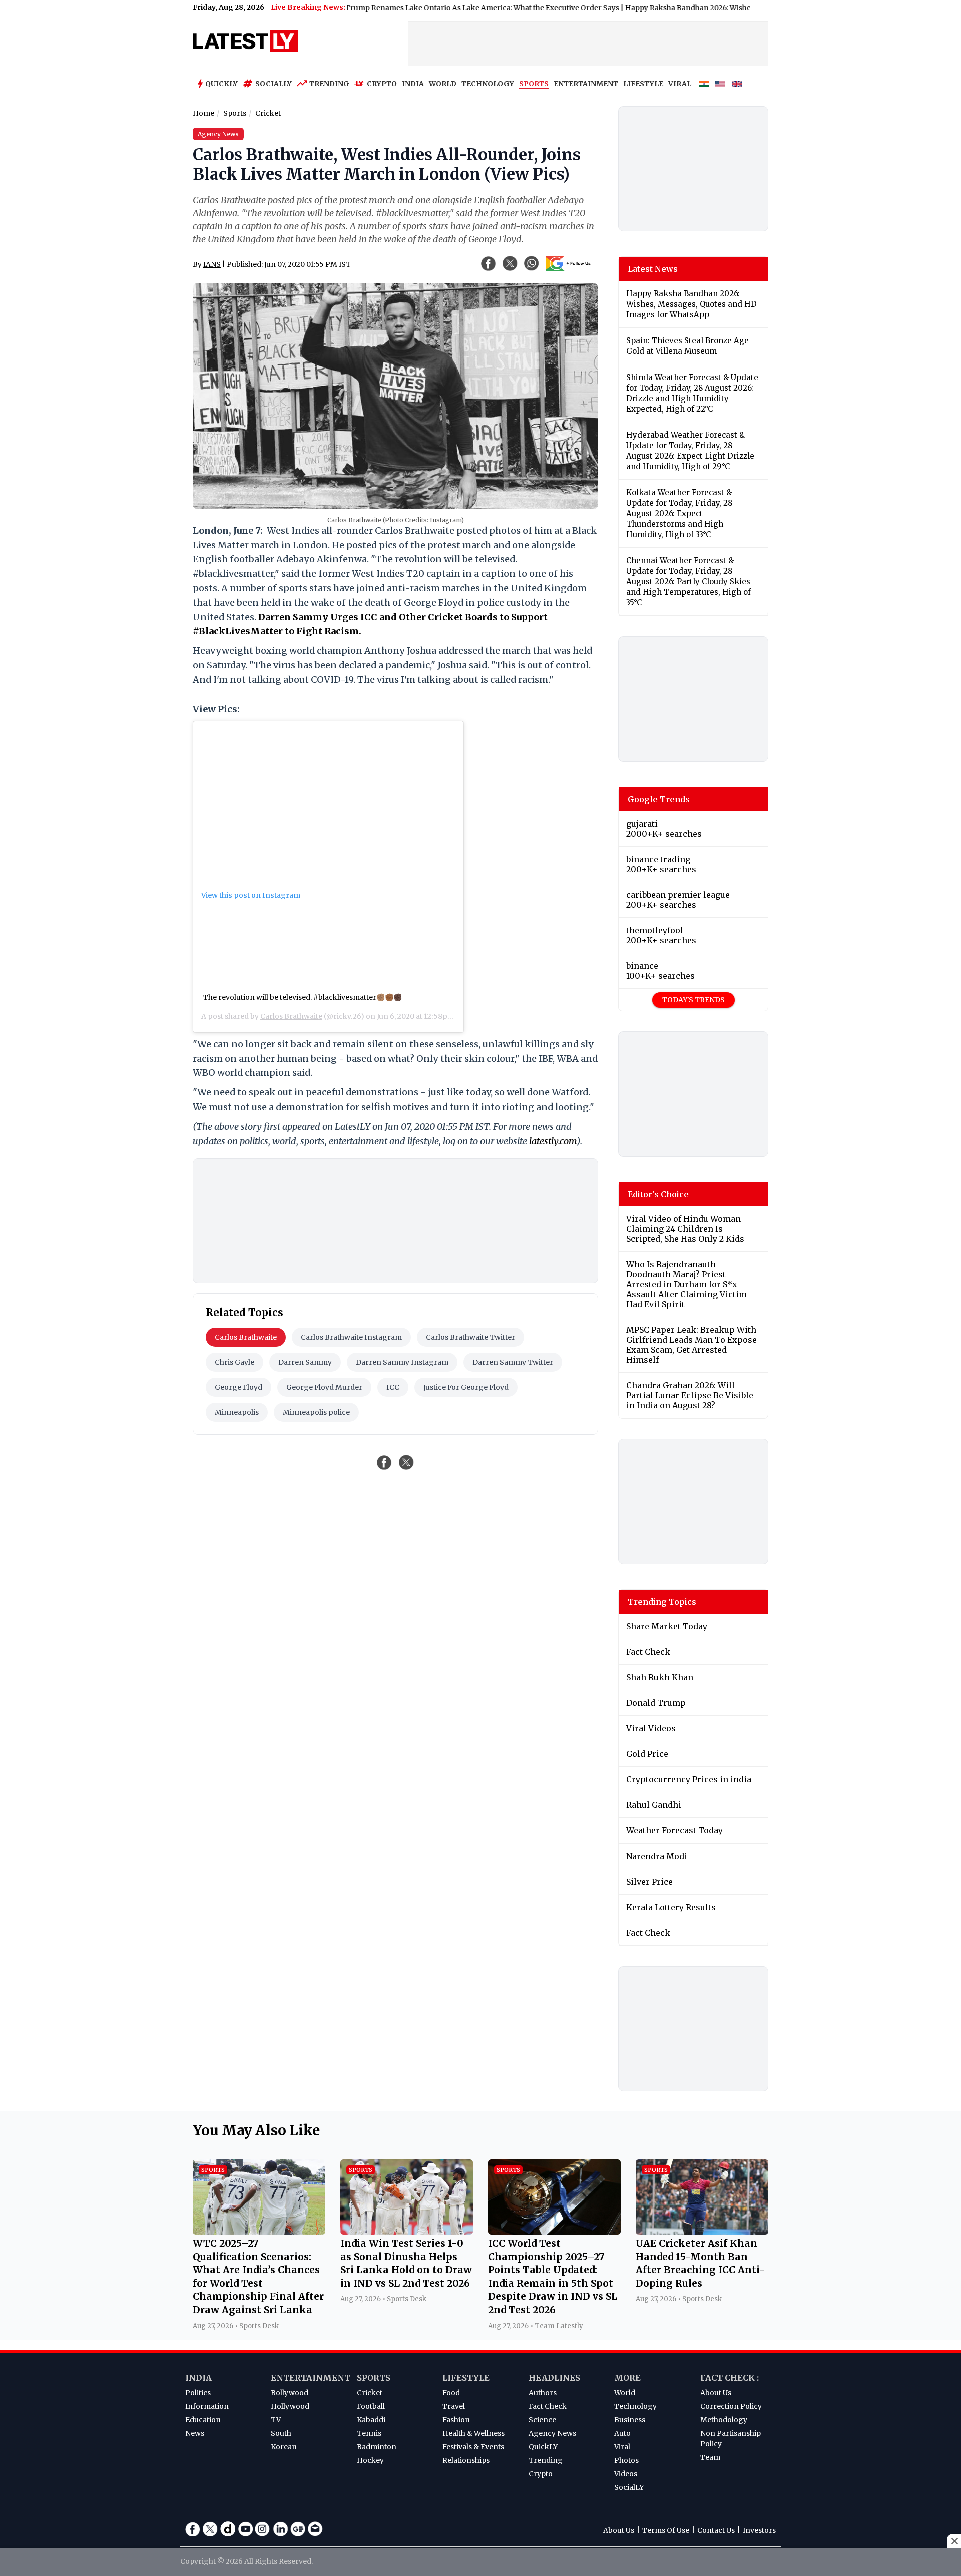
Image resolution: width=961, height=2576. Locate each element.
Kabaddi (371, 2420)
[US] (720, 84)
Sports (374, 2378)
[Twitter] (210, 2529)
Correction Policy (731, 2406)
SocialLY (629, 2487)
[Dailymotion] (228, 2529)
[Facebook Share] (489, 263)
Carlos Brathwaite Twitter (470, 1337)
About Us (716, 2393)
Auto (622, 2433)
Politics (198, 2393)
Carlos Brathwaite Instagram (351, 1337)
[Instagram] (263, 2529)
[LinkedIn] (280, 2529)
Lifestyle (466, 2378)
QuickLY (543, 2447)
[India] (704, 84)
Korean (284, 2447)
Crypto (382, 84)
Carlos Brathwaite (291, 1016)
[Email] (315, 2529)
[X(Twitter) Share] (510, 263)
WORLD (443, 84)
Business (630, 2420)
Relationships (466, 2460)
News (195, 2433)
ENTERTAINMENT (586, 84)
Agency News (552, 2433)
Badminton (377, 2447)
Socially (274, 84)
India (198, 2378)
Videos (626, 2474)
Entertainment (311, 2378)
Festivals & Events (473, 2447)
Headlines (554, 2378)
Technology (635, 2406)
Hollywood (290, 2406)
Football (371, 2406)
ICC (393, 1387)
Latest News (653, 269)
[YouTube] (245, 2529)
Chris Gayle (234, 1362)
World (625, 2393)
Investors (759, 2530)
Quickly (221, 84)
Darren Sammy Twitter (513, 1362)
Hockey (370, 2460)
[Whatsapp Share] (532, 263)
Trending (329, 84)
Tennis (369, 2433)
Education (203, 2420)
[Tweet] (406, 1462)
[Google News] (298, 2529)
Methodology (724, 2420)
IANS (212, 264)
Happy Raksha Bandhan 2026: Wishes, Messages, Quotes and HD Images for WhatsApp (710, 8)
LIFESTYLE (643, 84)
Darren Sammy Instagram (402, 1362)
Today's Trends (693, 1000)
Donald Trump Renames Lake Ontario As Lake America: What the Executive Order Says (404, 8)
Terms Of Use (666, 2530)
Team (710, 2457)
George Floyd (238, 1387)
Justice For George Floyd (466, 1387)
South (281, 2433)
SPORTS (534, 84)
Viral (622, 2447)
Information (207, 2406)
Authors (543, 2393)
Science (542, 2420)
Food (451, 2393)
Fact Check (548, 2406)
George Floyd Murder (324, 1387)
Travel (454, 2406)
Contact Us (716, 2530)
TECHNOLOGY (488, 84)
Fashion (456, 2420)
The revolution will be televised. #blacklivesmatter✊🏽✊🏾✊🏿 (303, 997)
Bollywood (290, 2393)
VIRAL (680, 84)
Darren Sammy (305, 1362)
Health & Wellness (473, 2433)
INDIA (413, 84)
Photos (626, 2460)
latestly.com (553, 1141)
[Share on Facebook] (384, 1462)
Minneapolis (237, 1412)
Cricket (370, 2393)
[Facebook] (193, 2529)
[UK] (737, 84)
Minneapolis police (316, 1412)
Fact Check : (730, 2378)
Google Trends (659, 799)
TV (276, 2420)
